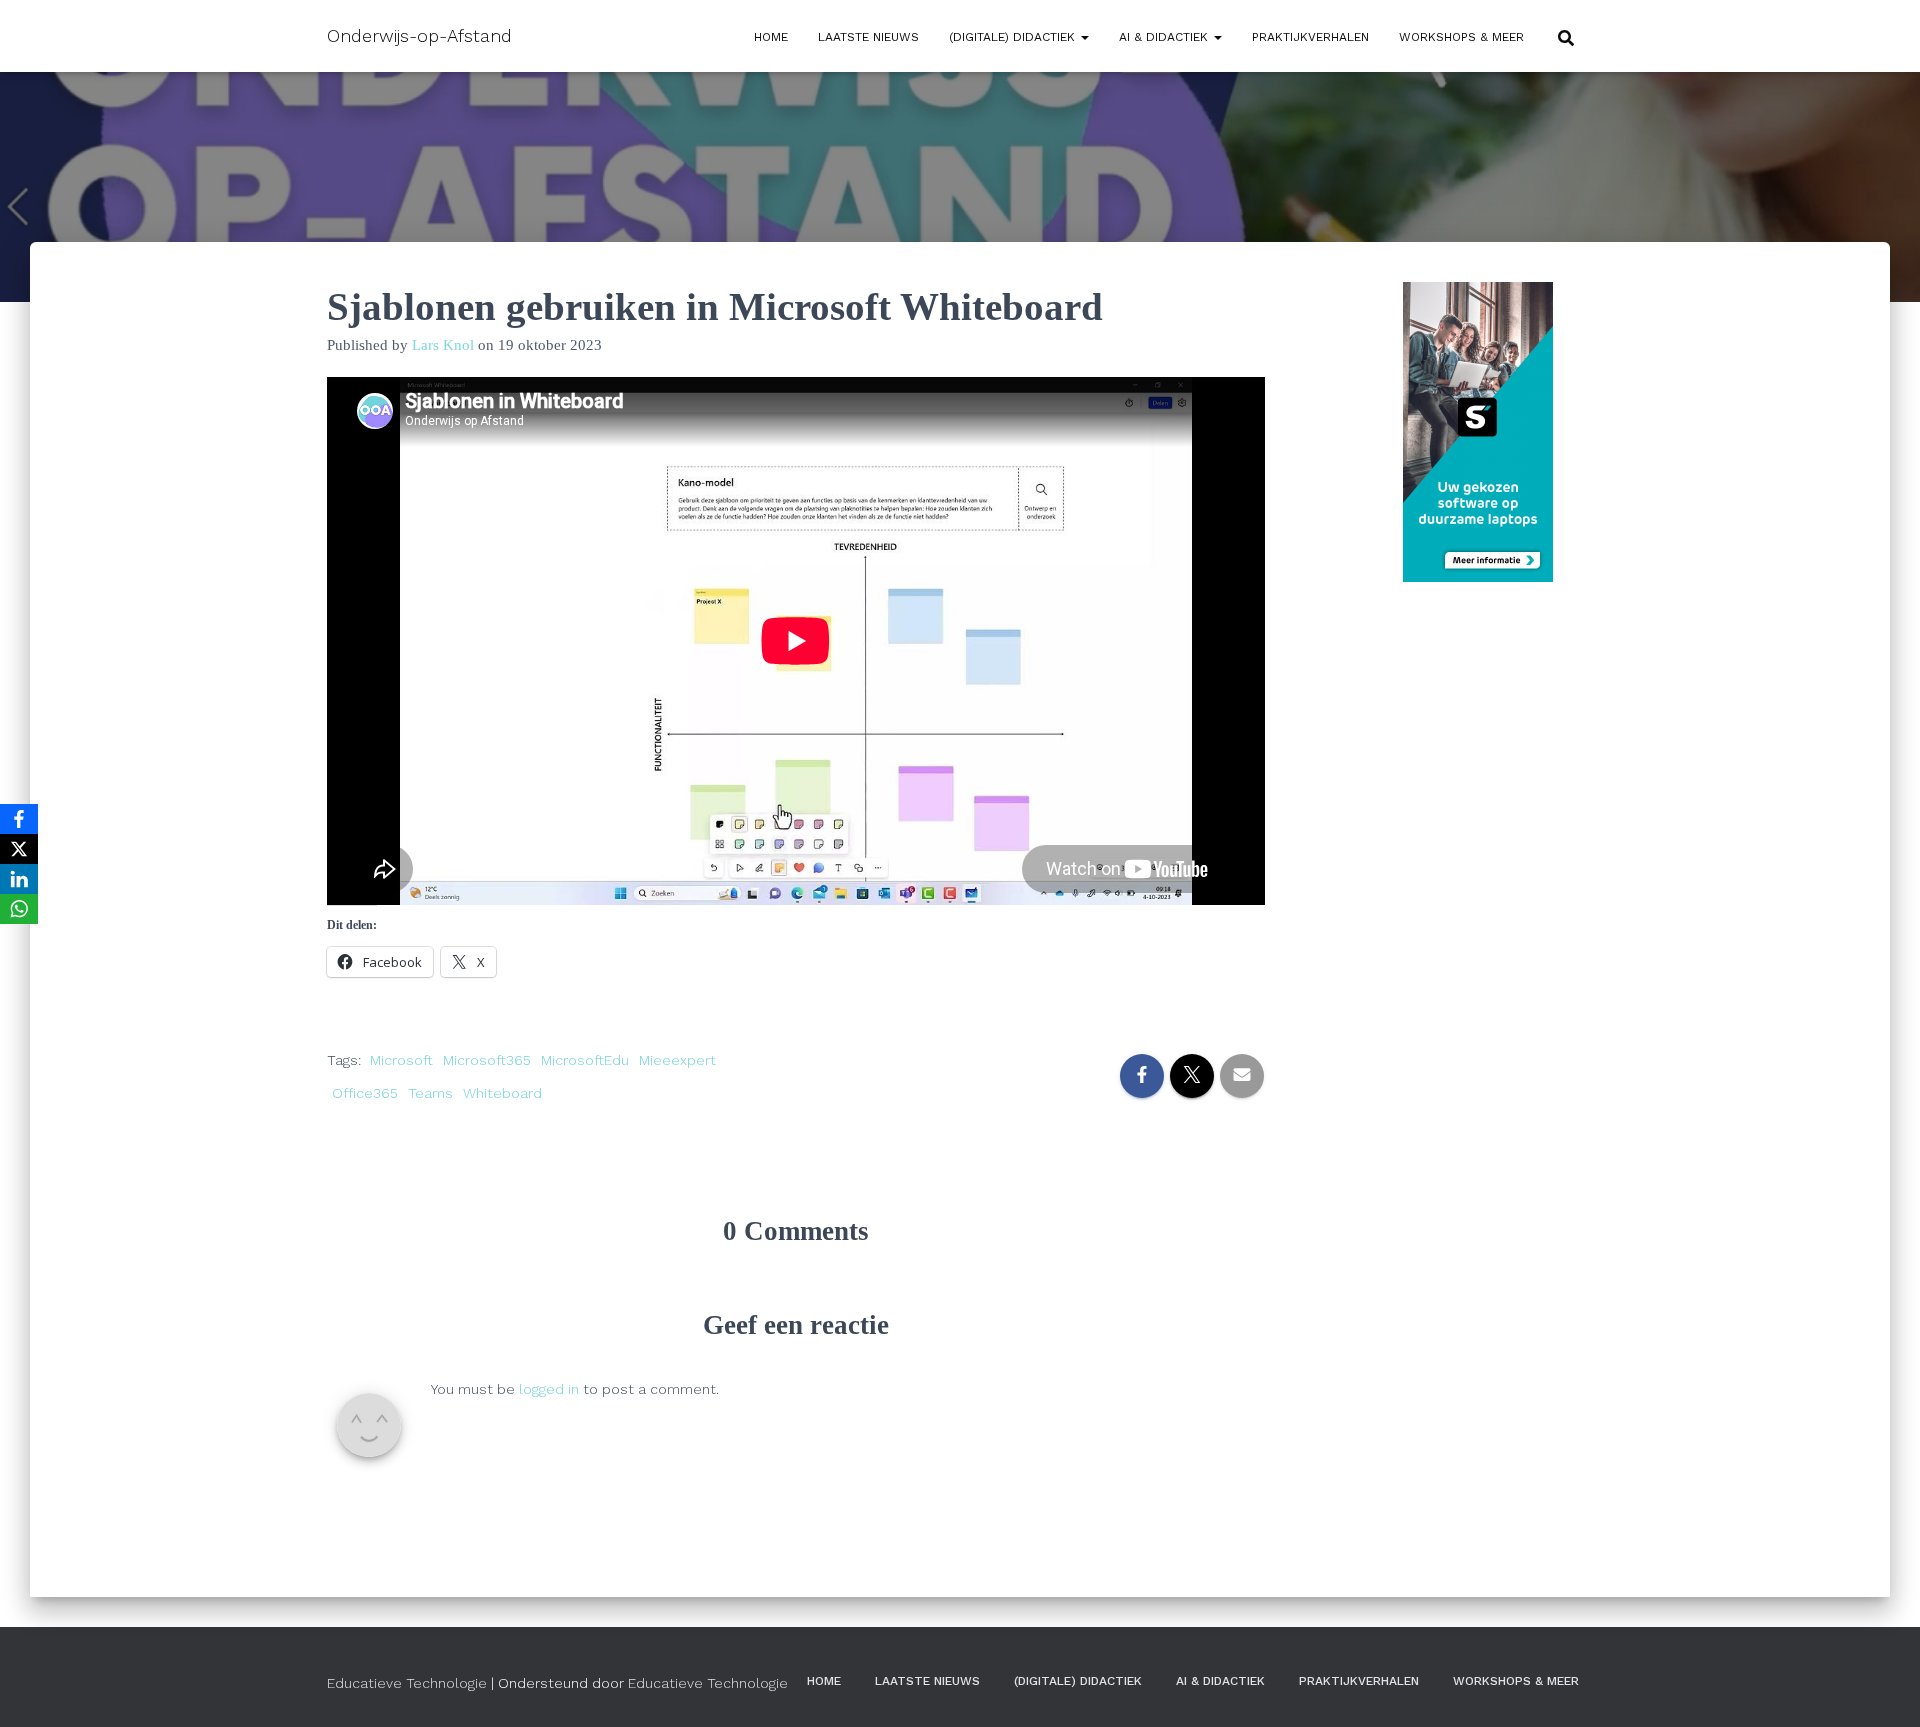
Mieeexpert (677, 1060)
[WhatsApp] (19, 909)
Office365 (365, 1093)
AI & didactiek (1165, 37)
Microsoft (401, 1060)
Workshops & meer (1461, 37)
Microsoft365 (487, 1060)
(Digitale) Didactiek (1014, 37)
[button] (1084, 37)
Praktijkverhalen (1310, 37)
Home (771, 37)
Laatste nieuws (868, 37)
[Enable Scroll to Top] (1880, 1687)
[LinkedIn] (19, 879)
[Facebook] (19, 819)
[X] (19, 849)
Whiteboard (502, 1093)
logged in (549, 1389)
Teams (430, 1093)
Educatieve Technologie (407, 1683)
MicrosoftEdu (585, 1060)
